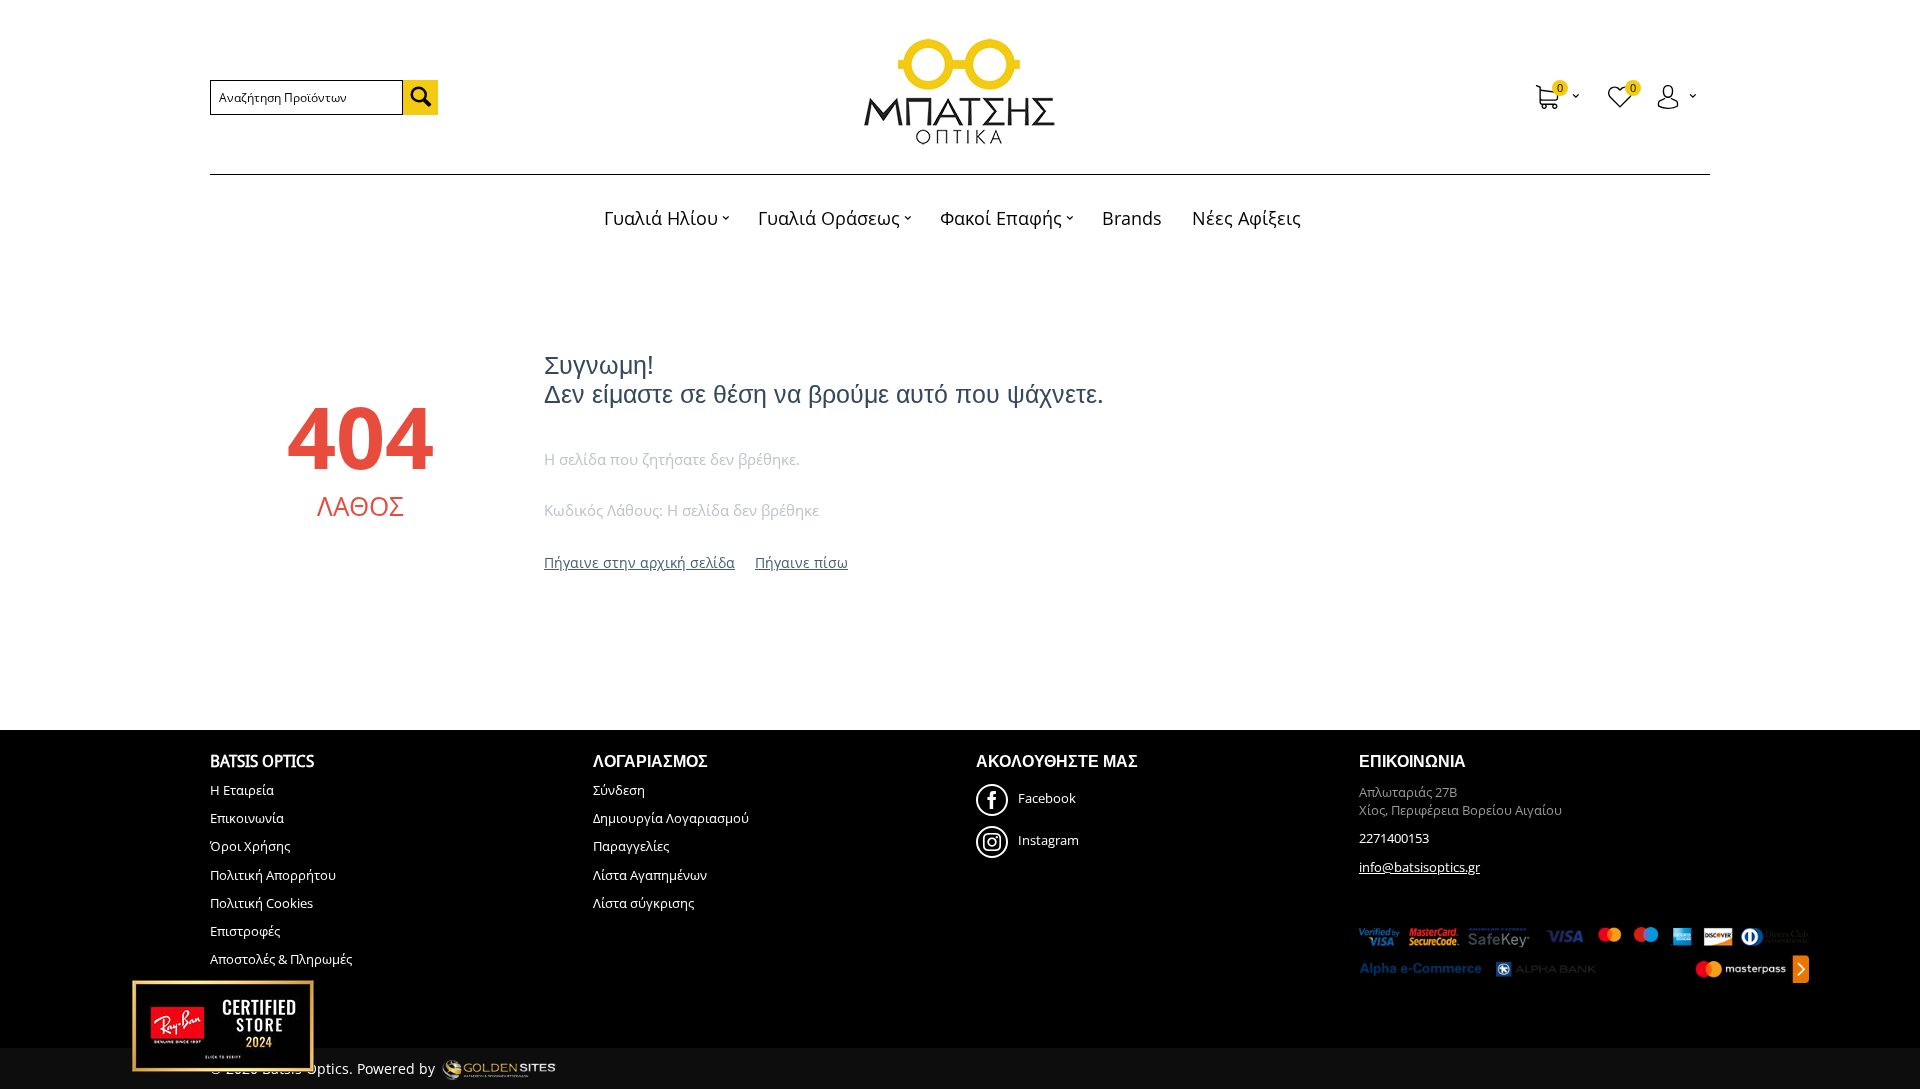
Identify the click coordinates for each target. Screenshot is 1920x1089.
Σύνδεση (619, 790)
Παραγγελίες (631, 846)
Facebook (1047, 798)
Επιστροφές (245, 931)
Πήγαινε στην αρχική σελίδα (639, 562)
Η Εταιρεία (242, 790)
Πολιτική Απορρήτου (273, 875)
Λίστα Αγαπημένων (650, 875)
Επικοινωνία (247, 818)
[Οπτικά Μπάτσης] (960, 91)
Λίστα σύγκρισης (643, 903)
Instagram (1048, 840)
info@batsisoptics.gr (1419, 867)
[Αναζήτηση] (420, 97)
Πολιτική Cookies (261, 903)
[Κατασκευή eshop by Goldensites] (499, 1068)
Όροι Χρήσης (250, 846)
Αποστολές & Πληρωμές (281, 959)
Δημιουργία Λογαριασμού (671, 818)
